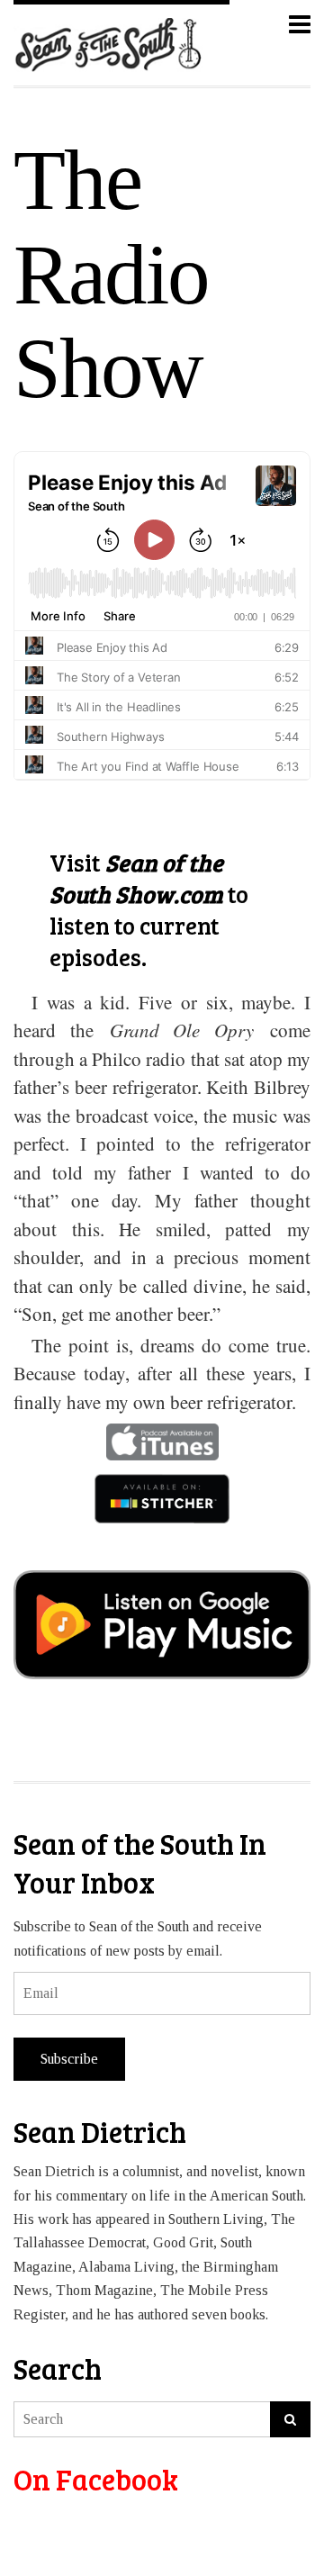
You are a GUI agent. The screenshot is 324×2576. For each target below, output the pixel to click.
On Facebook (96, 2479)
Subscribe (69, 2059)
